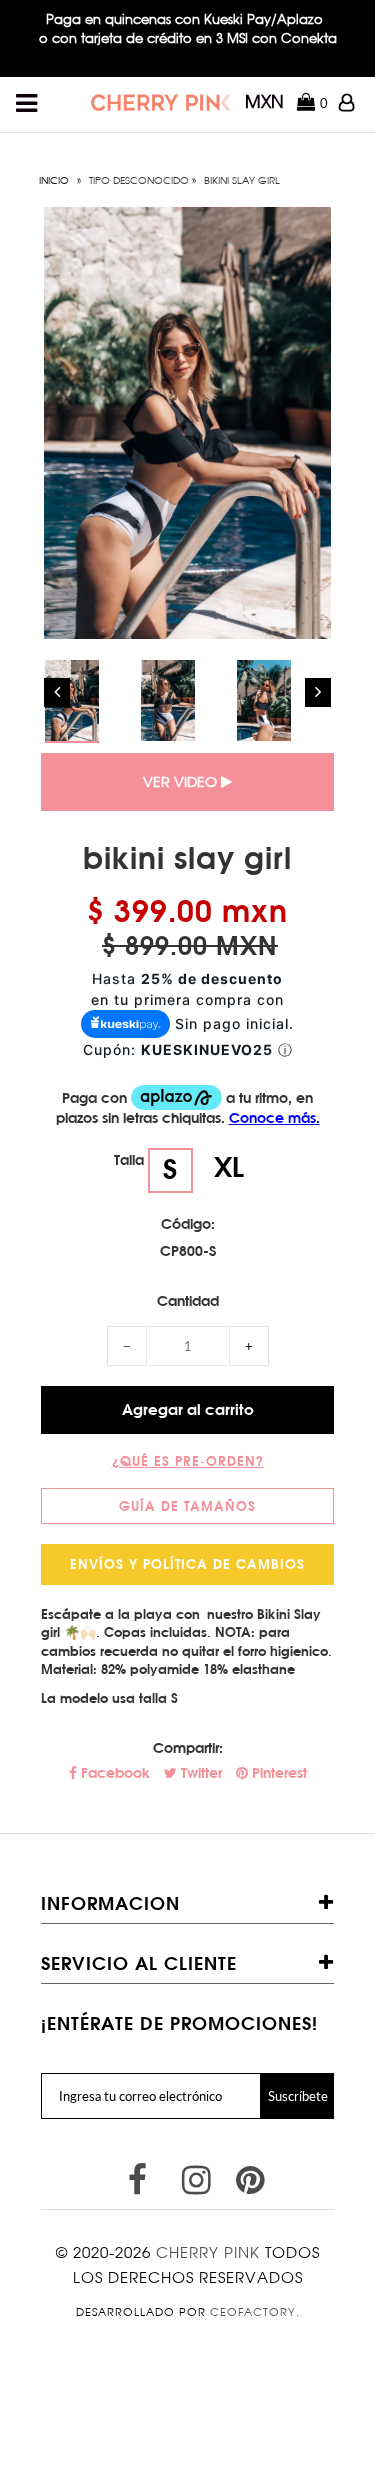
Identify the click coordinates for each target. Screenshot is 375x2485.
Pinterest (277, 1773)
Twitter (199, 1773)
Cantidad (188, 1301)
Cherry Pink (208, 2252)
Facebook (113, 1773)
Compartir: (188, 1748)
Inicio (54, 180)
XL (229, 1166)
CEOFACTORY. (255, 2312)
